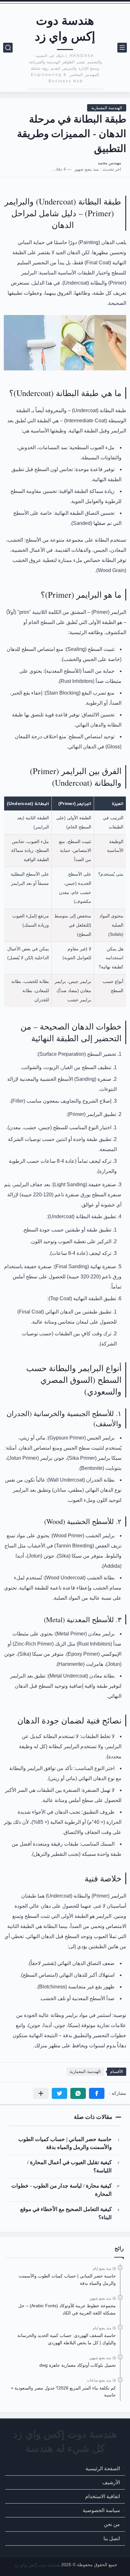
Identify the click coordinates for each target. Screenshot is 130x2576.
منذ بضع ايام (102, 2269)
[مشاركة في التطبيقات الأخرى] (41, 2093)
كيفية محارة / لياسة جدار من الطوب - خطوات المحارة (62, 2190)
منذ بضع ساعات (99, 2380)
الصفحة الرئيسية (103, 2468)
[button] (97, 2093)
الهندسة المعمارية (107, 108)
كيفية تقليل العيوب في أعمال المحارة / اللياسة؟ (69, 2166)
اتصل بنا (112, 2538)
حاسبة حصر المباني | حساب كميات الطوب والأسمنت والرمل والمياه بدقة (65, 2143)
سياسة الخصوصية (101, 2510)
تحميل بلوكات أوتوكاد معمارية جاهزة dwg (78, 2365)
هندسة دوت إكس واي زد (65, 28)
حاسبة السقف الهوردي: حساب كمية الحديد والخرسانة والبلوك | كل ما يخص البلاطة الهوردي (67, 2339)
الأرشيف (111, 2482)
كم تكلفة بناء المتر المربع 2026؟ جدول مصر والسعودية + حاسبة (63, 2391)
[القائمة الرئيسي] (122, 48)
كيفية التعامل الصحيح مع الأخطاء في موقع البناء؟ (66, 2213)
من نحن (112, 2524)
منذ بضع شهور (100, 2298)
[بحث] (8, 48)
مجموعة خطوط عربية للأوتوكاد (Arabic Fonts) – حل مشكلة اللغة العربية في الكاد (67, 2309)
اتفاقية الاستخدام (103, 2496)
